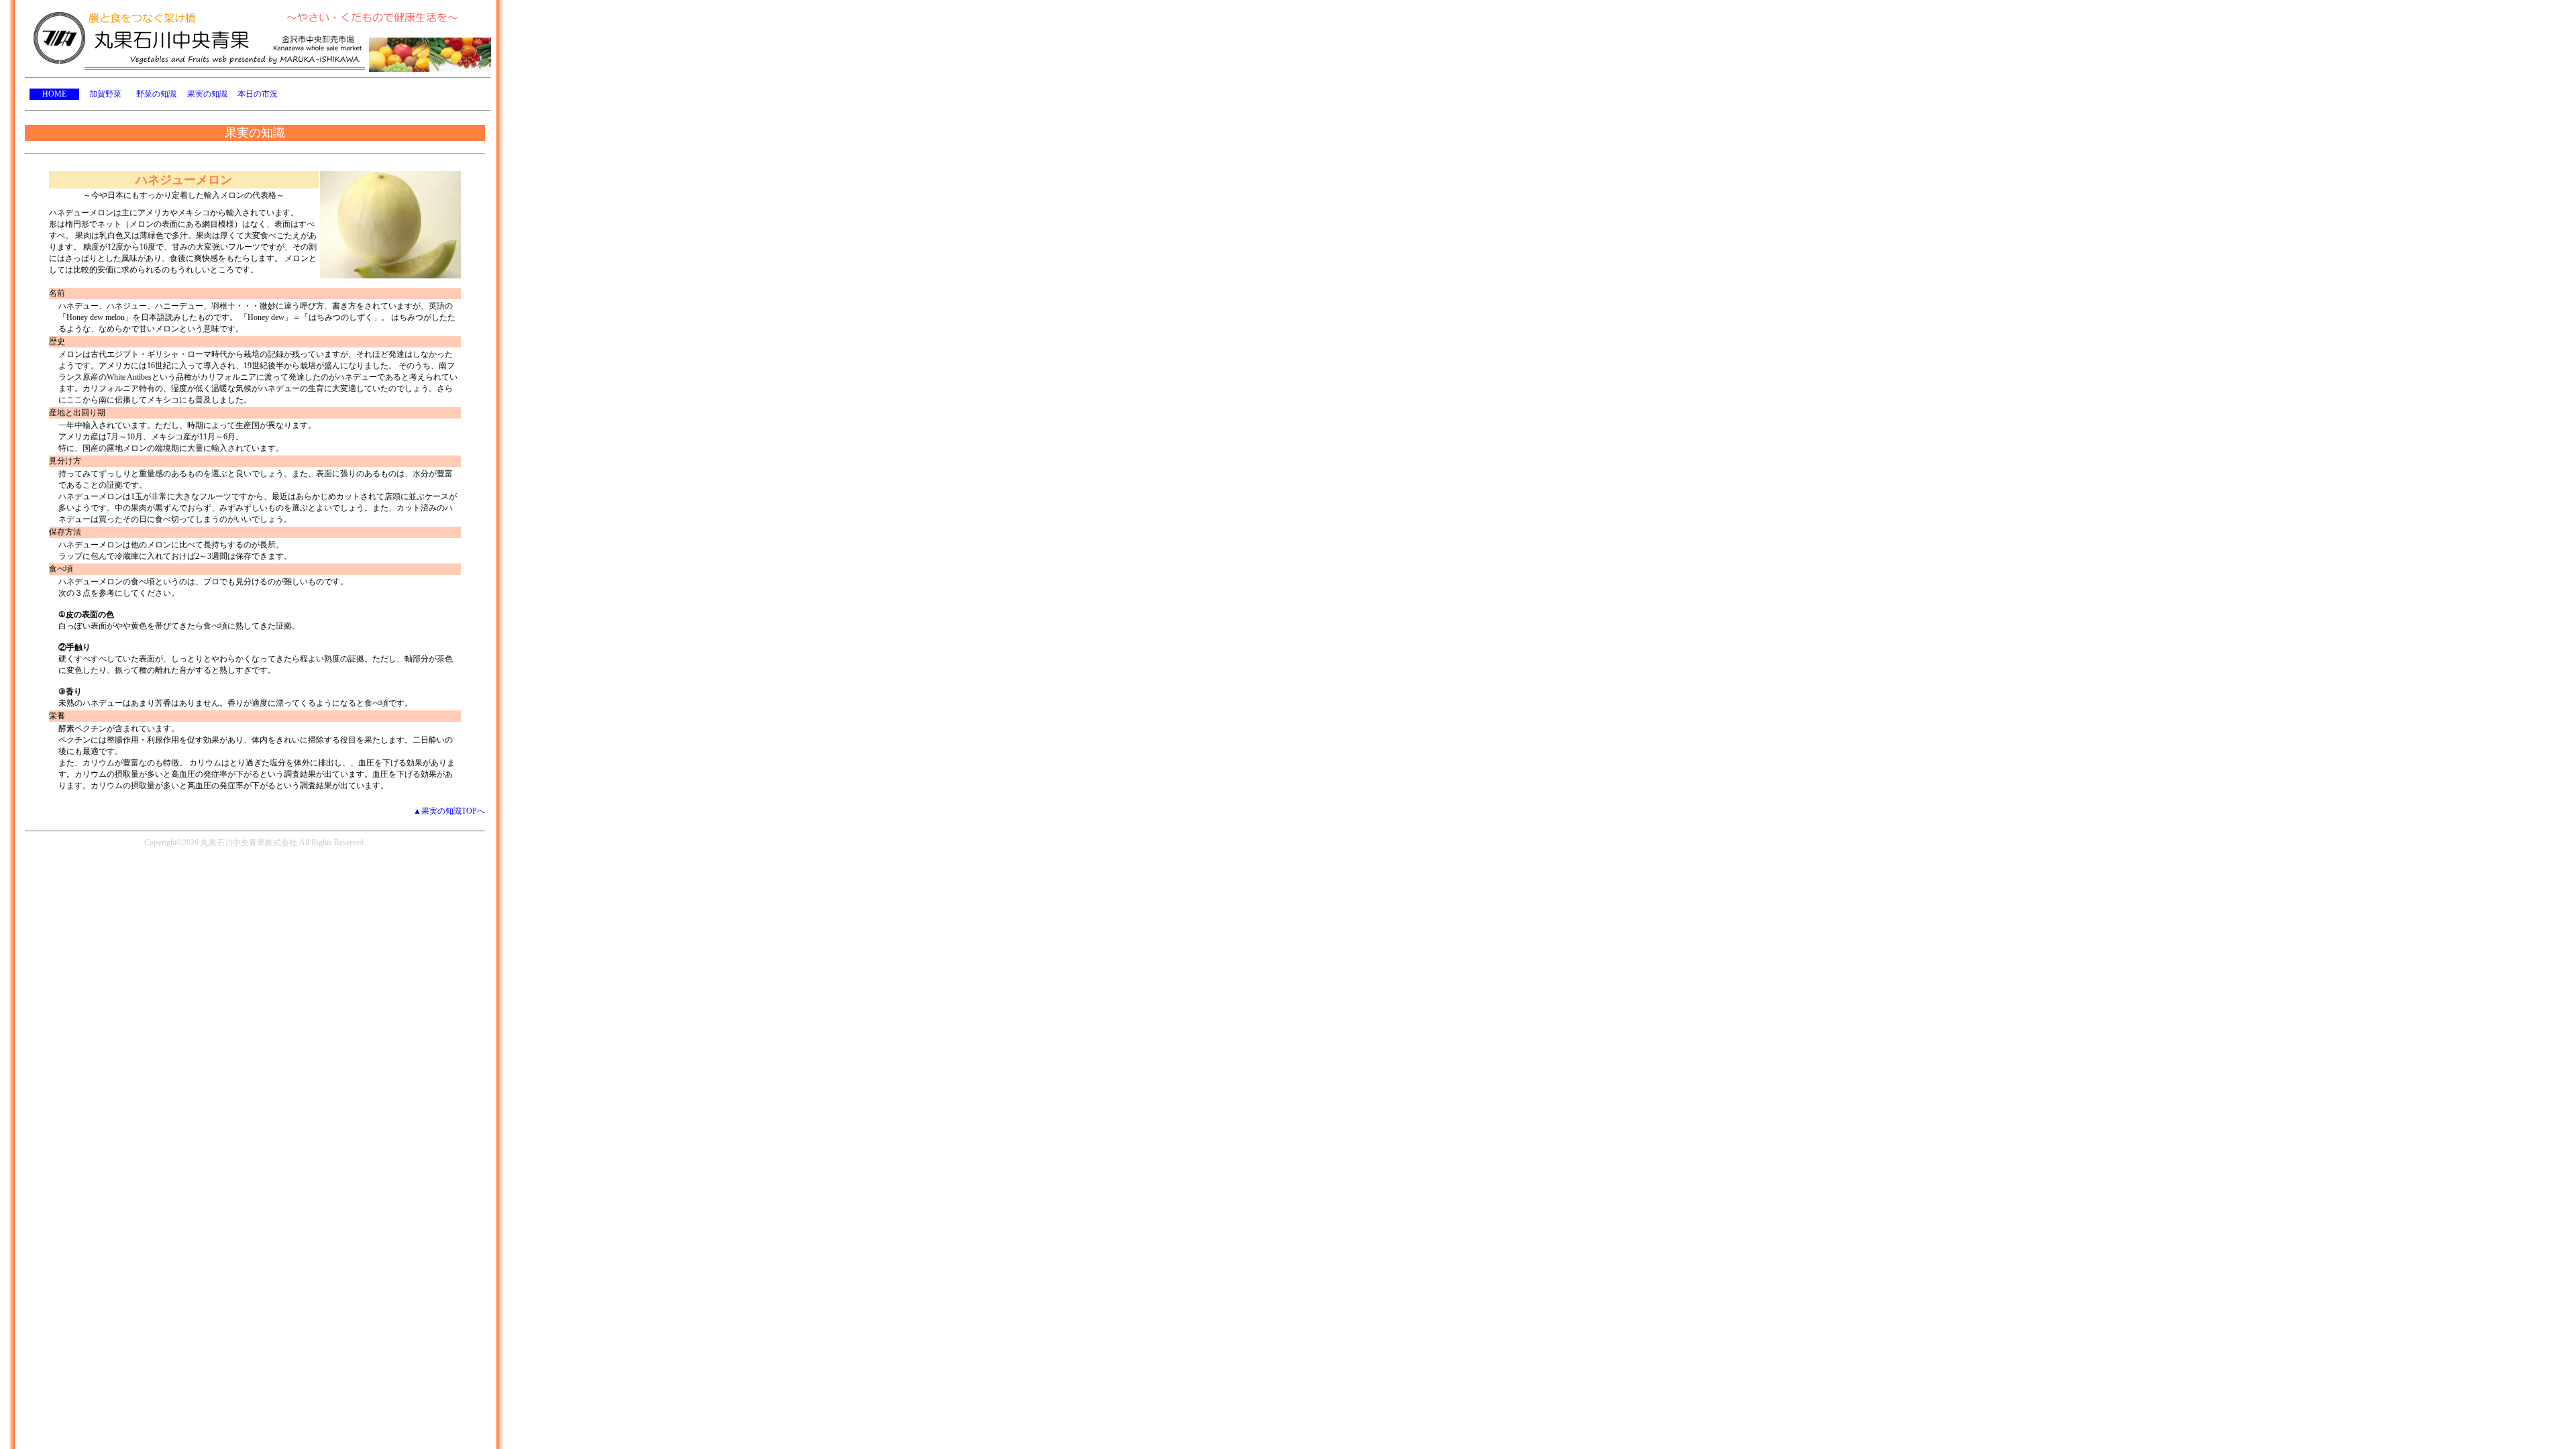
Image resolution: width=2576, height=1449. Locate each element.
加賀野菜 (105, 94)
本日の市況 (258, 94)
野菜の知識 (156, 94)
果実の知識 (207, 94)
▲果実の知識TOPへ (449, 811)
